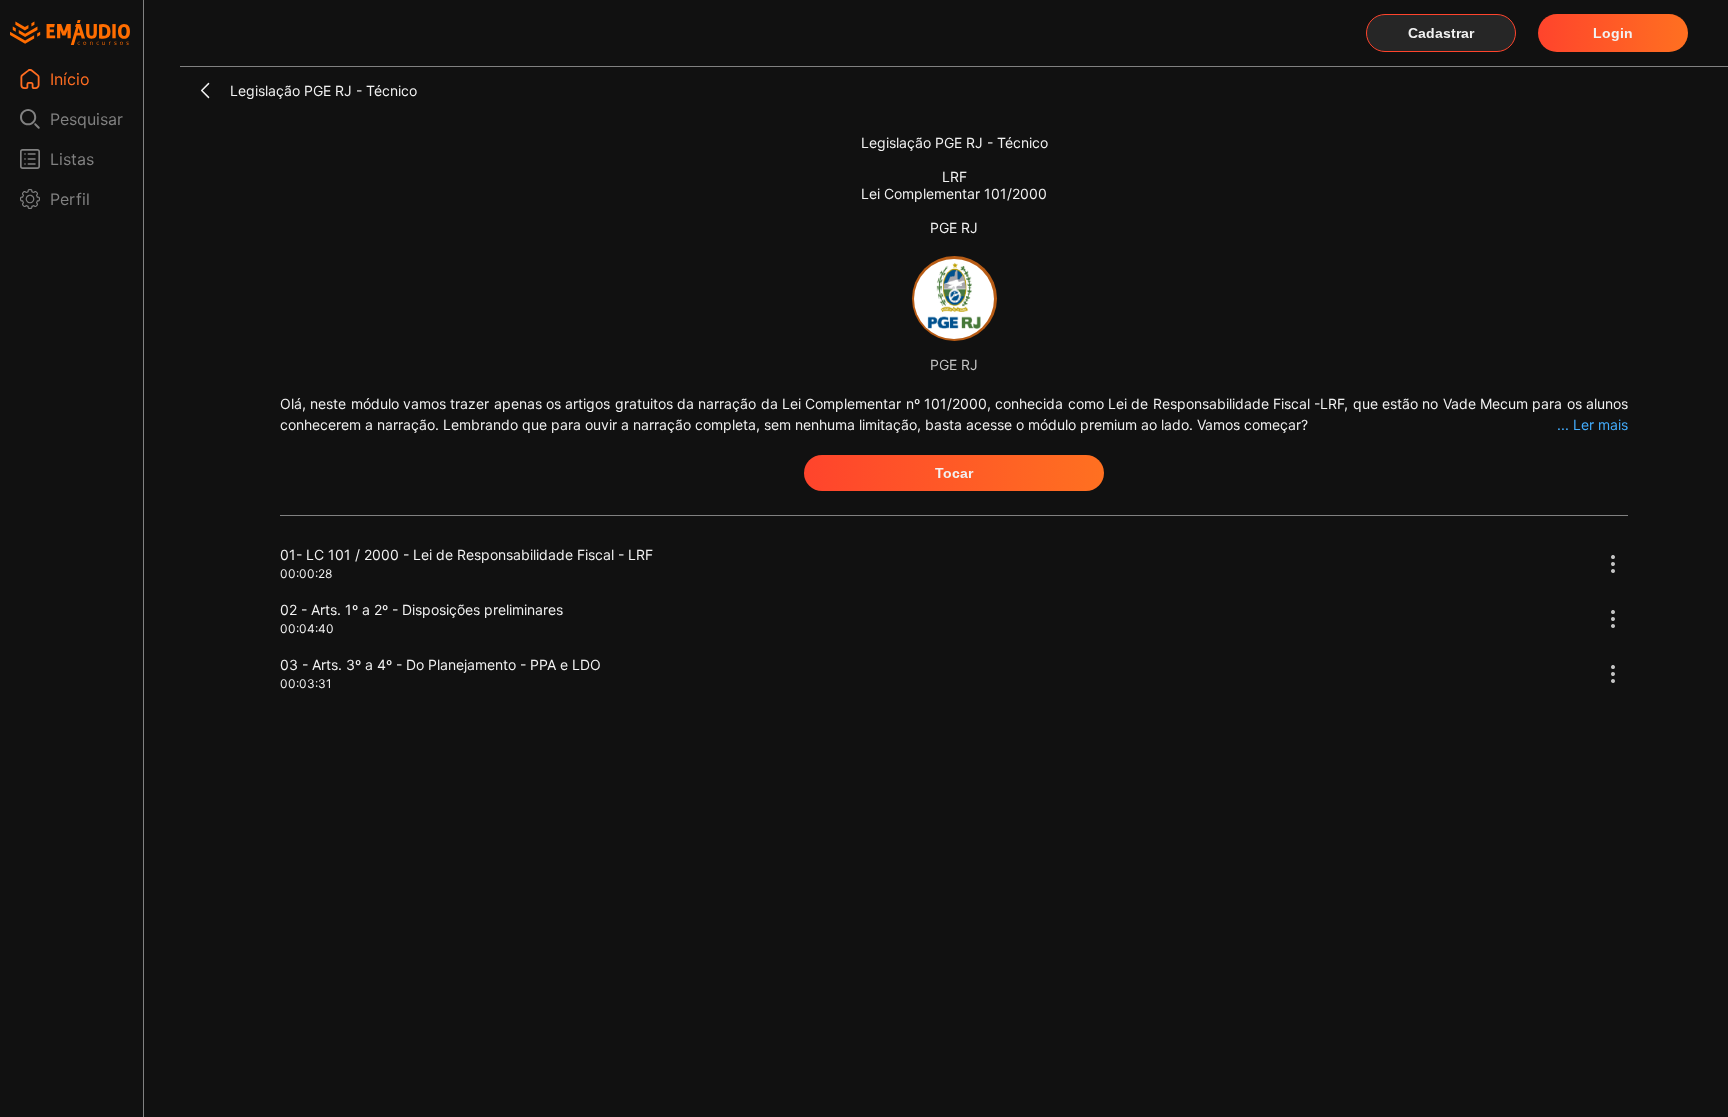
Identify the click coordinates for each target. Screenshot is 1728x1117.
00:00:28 (306, 573)
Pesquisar (86, 119)
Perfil (70, 199)
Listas (72, 159)
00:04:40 (307, 628)
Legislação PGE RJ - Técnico (323, 90)
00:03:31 (306, 683)
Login (1613, 33)
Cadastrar (1441, 33)
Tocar (954, 473)
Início (70, 79)
